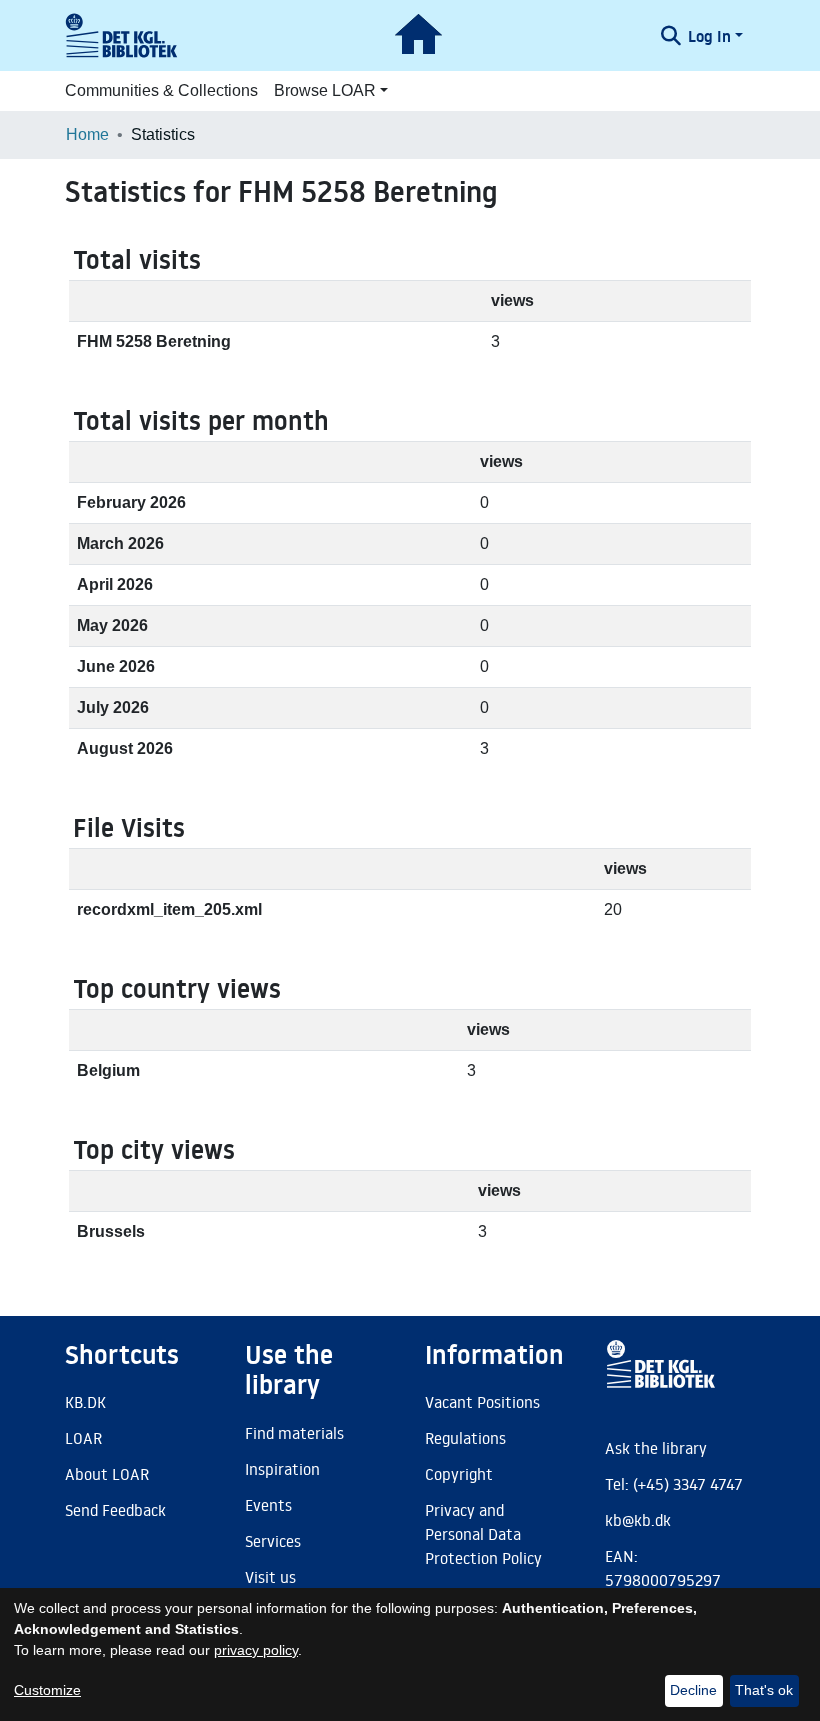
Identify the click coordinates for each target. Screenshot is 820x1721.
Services (273, 1541)
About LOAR (107, 1474)
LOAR (83, 1438)
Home (87, 134)
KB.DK (85, 1402)
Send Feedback (115, 1510)
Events (268, 1505)
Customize (47, 1690)
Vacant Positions (482, 1402)
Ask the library (656, 1448)
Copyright (459, 1474)
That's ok (764, 1690)
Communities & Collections (161, 90)
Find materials (294, 1433)
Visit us (270, 1577)
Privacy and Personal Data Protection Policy (483, 1534)
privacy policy (256, 1650)
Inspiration (282, 1469)
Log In (709, 36)
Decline (693, 1690)
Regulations (465, 1438)
